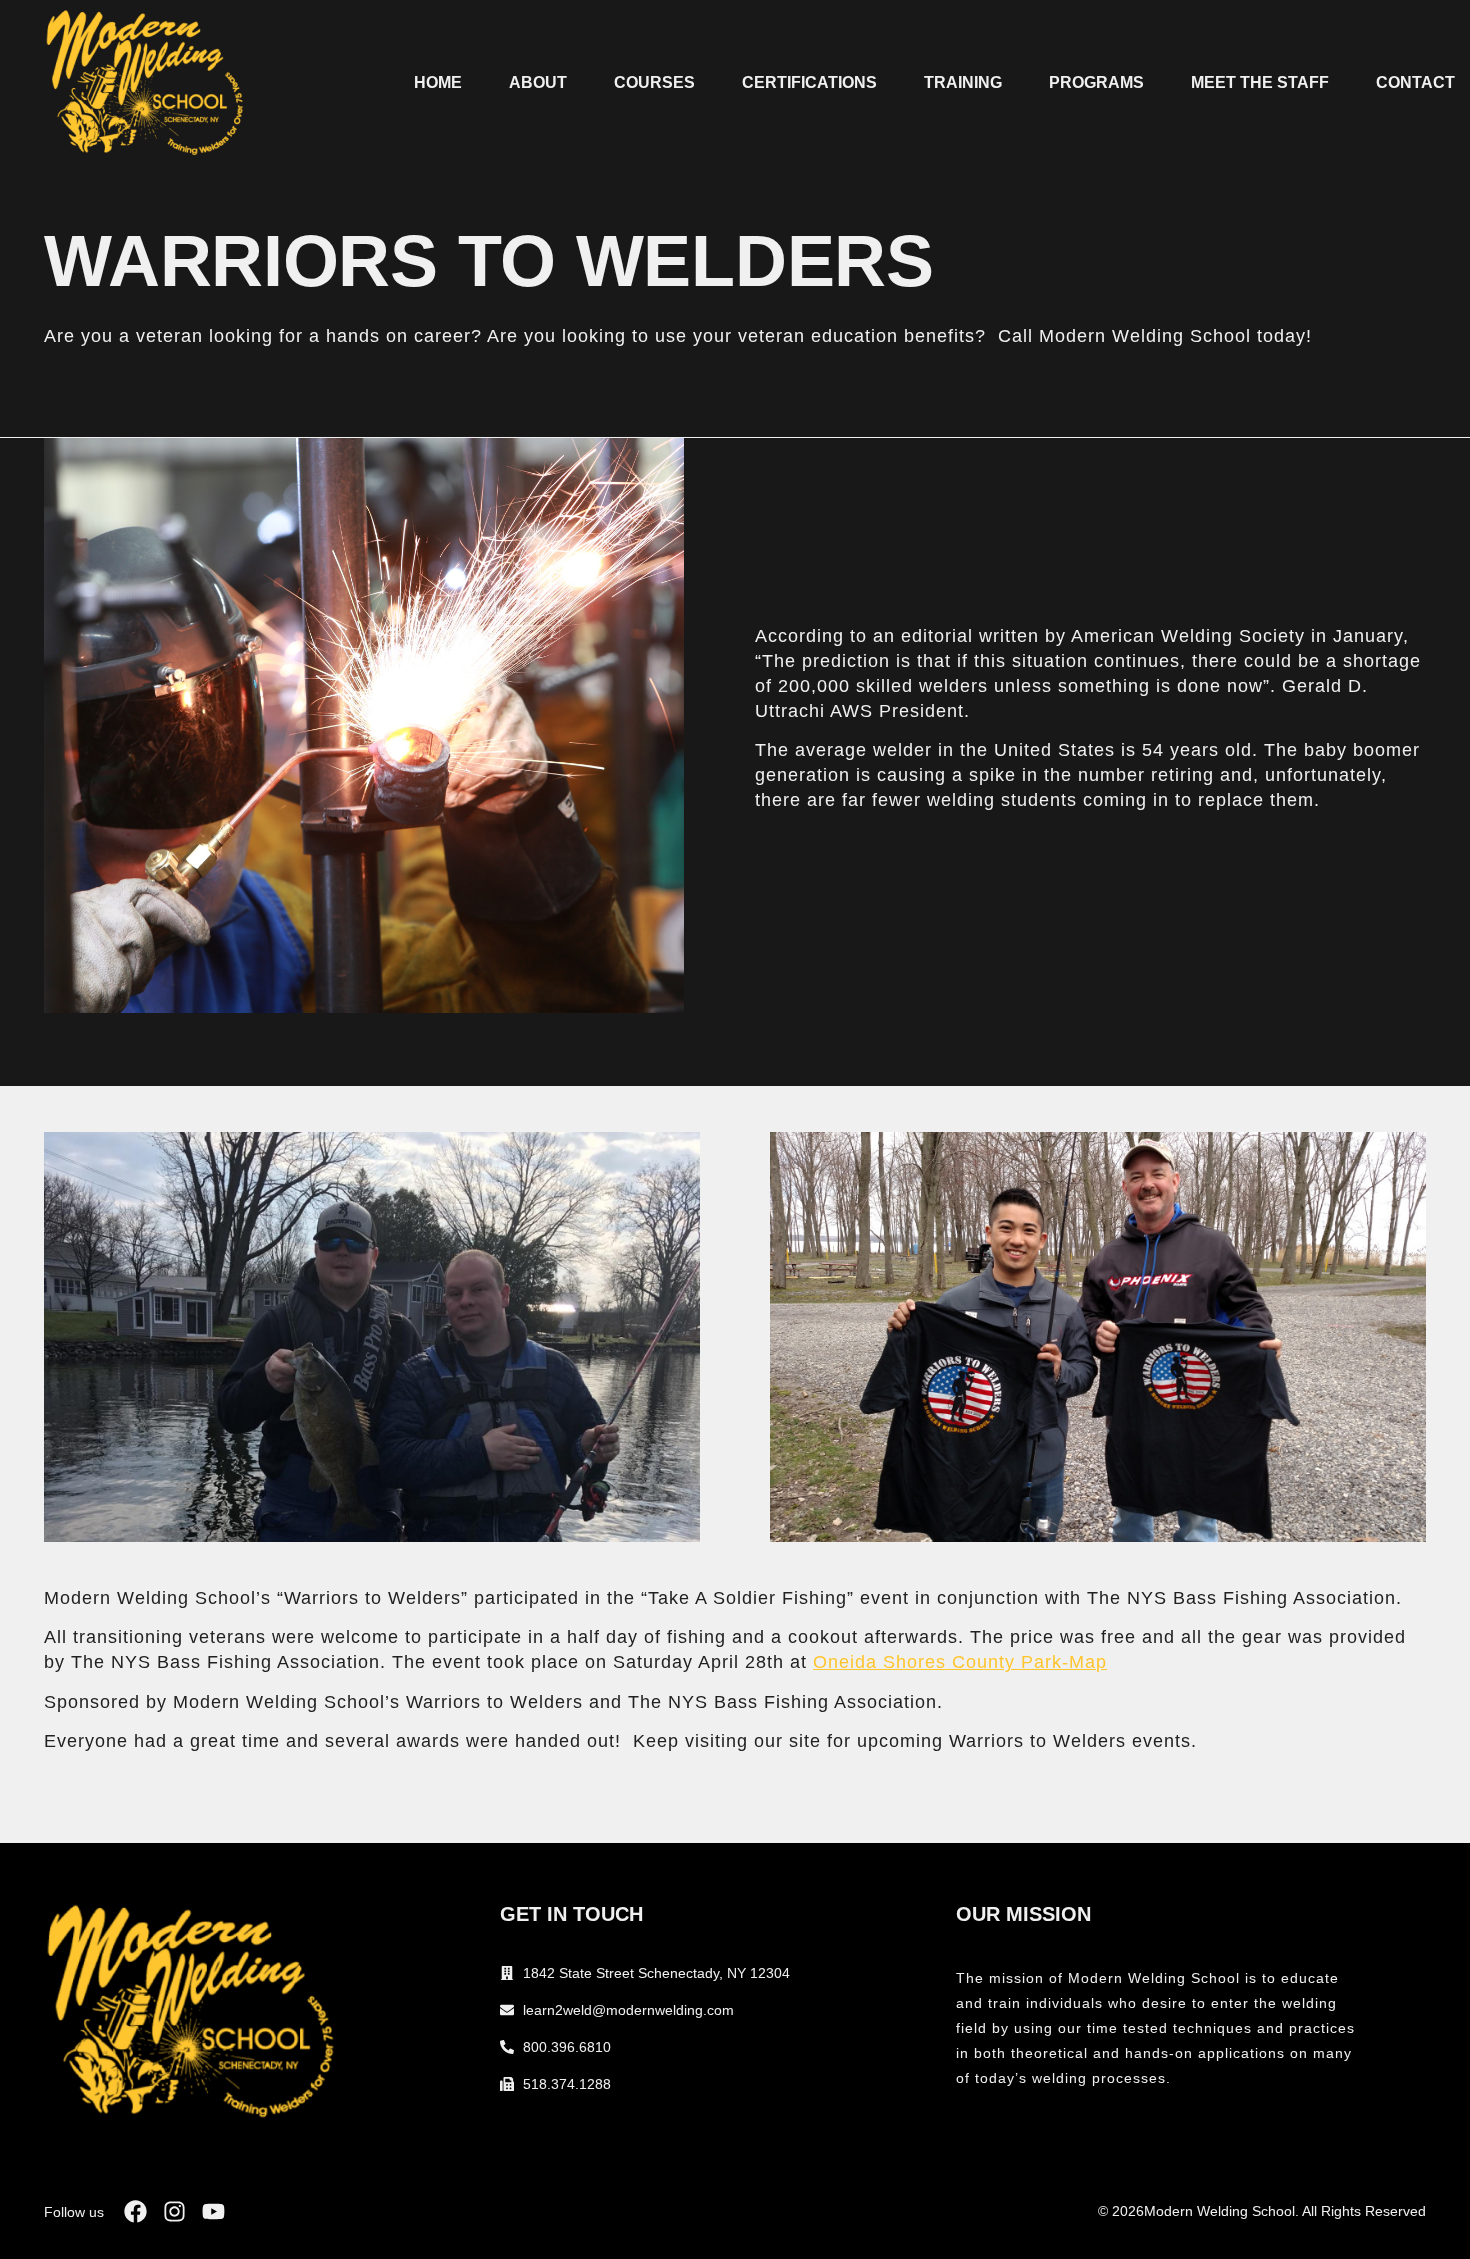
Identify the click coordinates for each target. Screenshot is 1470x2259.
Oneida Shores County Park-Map (960, 1662)
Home (438, 82)
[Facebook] (135, 2211)
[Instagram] (174, 2211)
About (538, 82)
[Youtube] (213, 2211)
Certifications (809, 82)
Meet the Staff (1260, 82)
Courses (654, 82)
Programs (1096, 82)
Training (963, 82)
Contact (1415, 82)
